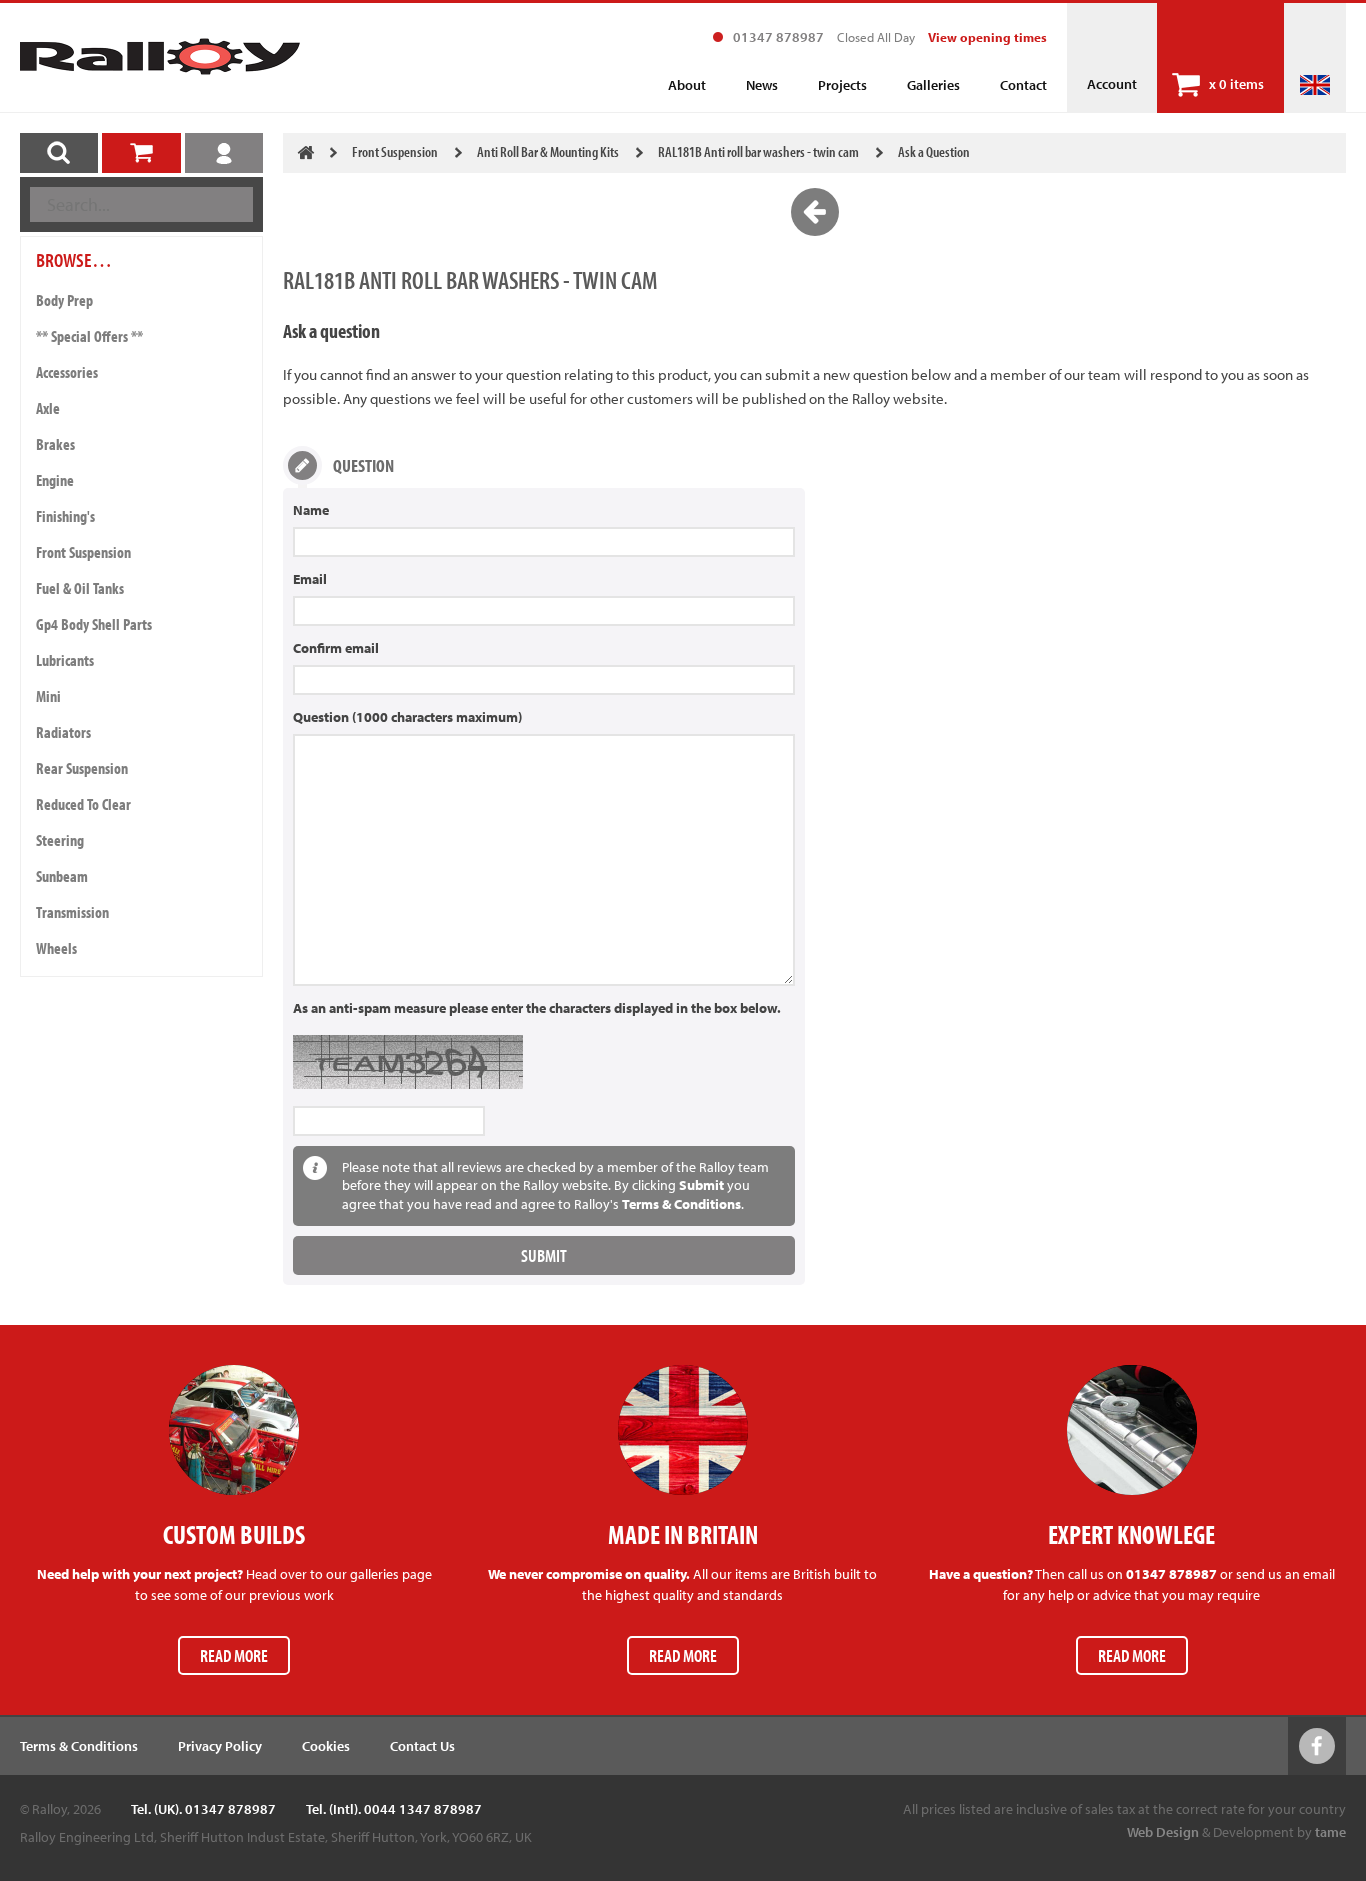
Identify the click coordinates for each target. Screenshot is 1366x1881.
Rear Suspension (82, 768)
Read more (234, 1655)
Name (311, 510)
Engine (55, 480)
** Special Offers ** (89, 336)
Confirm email (336, 648)
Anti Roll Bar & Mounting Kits (548, 151)
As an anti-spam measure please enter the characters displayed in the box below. (537, 1008)
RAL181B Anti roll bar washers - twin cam (758, 151)
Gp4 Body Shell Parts (94, 624)
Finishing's (65, 516)
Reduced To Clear (83, 804)
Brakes (55, 444)
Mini (48, 696)
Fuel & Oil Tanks (80, 588)
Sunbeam (62, 876)
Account (1112, 84)
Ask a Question (934, 151)
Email (310, 579)
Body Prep (64, 300)
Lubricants (65, 660)
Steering (60, 840)
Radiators (63, 732)
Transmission (72, 912)
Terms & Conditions (681, 1204)
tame (1330, 1832)
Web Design (1163, 1832)
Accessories (67, 372)
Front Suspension (83, 552)
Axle (48, 408)
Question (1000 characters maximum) (407, 717)
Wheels (56, 948)
